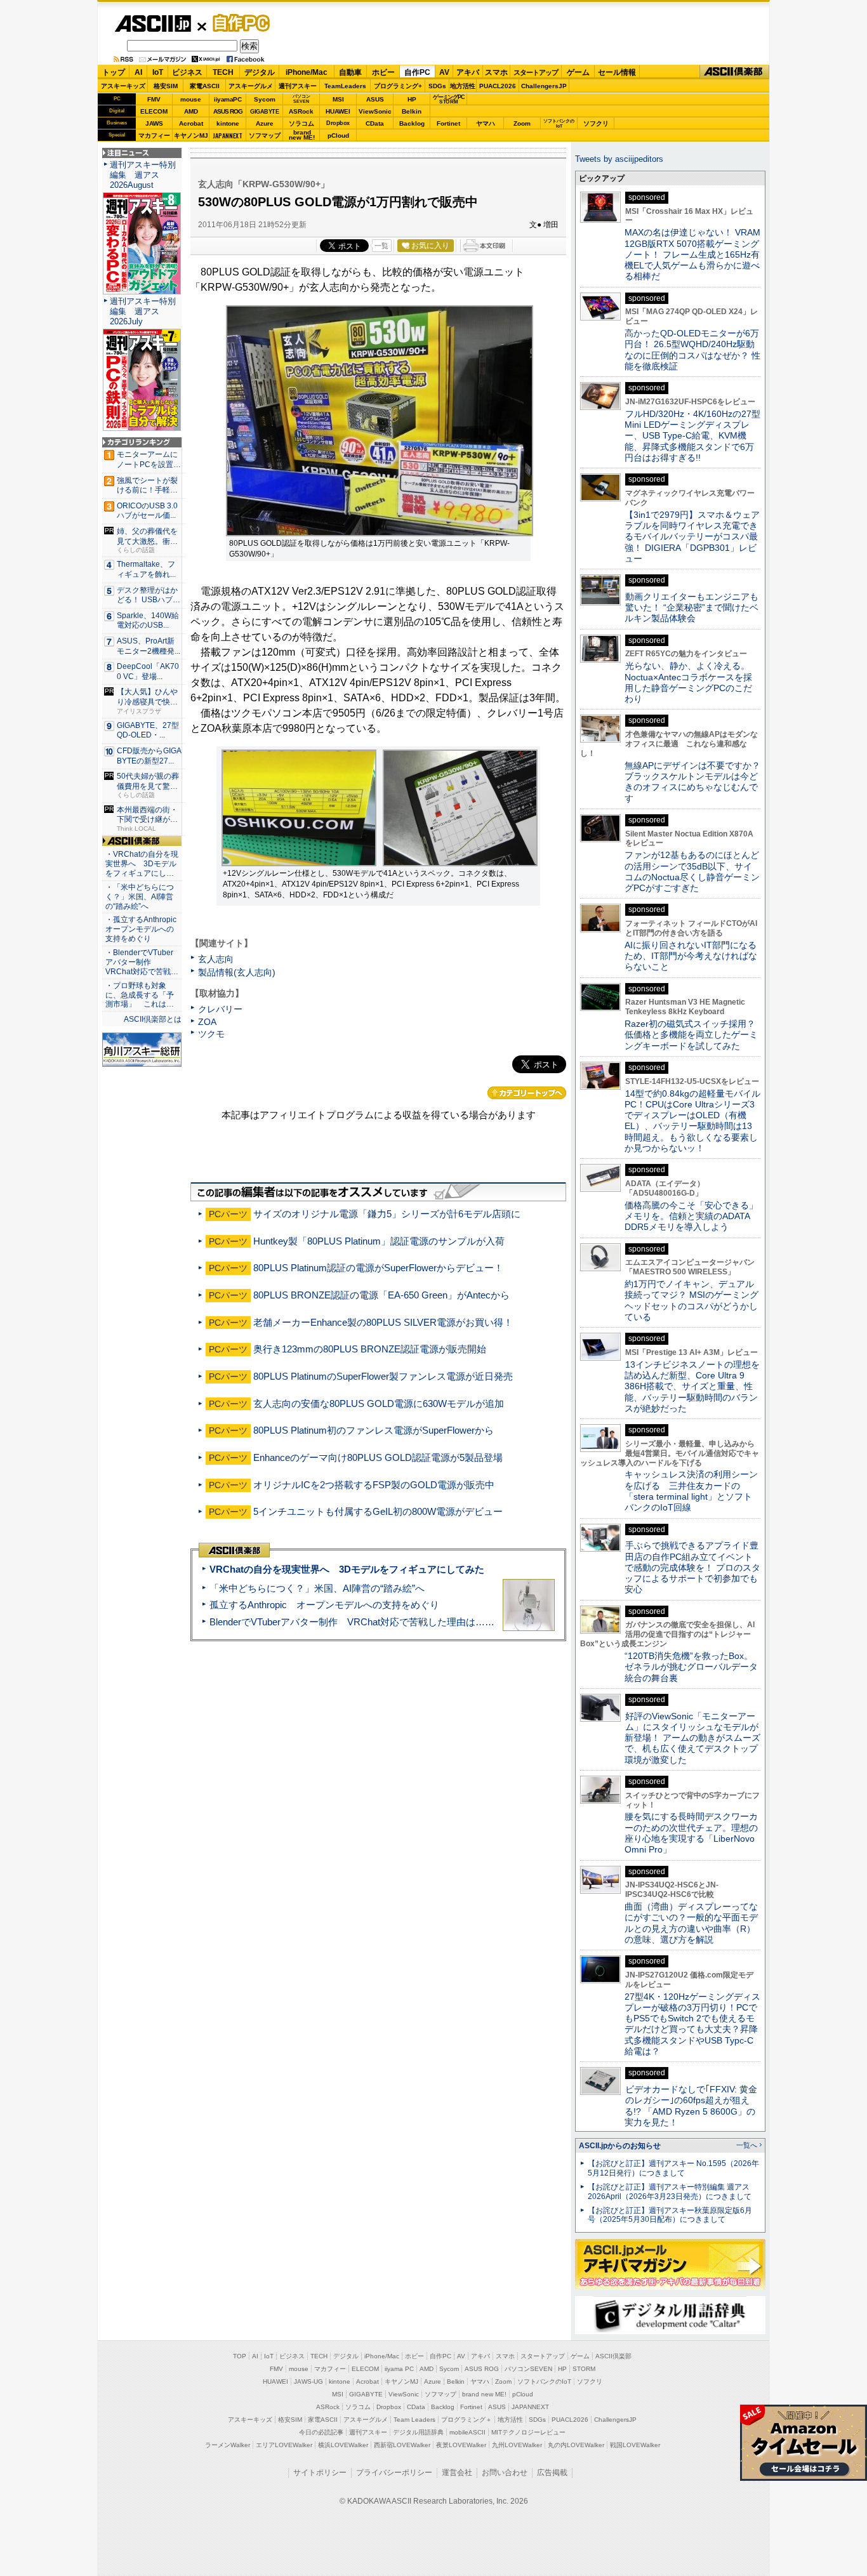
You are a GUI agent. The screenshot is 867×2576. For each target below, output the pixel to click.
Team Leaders (414, 2420)
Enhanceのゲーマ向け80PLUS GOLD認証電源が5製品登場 (378, 1457)
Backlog (412, 123)
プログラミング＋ (467, 2420)
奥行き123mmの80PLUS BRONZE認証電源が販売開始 (370, 1349)
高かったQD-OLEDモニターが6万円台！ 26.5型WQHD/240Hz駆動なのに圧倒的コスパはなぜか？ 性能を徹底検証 (692, 350)
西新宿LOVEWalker (402, 2445)
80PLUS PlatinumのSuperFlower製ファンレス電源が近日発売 (383, 1376)
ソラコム (301, 123)
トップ (114, 72)
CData (375, 123)
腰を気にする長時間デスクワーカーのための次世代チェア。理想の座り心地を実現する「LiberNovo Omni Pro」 (691, 1833)
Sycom (265, 99)
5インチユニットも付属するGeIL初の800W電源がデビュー (378, 1511)
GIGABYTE (264, 112)
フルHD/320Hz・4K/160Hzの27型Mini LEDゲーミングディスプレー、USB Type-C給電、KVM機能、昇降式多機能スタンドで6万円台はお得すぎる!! (692, 436)
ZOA (207, 1022)
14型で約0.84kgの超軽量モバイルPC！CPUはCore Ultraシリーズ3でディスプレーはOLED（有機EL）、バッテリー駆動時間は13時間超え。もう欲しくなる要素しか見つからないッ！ (692, 1121)
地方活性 (463, 86)
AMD (191, 111)
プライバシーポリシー (394, 2473)
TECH (223, 72)
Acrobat (191, 123)
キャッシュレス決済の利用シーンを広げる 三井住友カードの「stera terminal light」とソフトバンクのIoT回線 (691, 1491)
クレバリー (220, 1009)
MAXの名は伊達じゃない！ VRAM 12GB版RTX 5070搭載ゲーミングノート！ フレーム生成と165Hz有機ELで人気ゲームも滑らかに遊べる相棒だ (692, 254)
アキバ (468, 72)
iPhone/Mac (307, 72)
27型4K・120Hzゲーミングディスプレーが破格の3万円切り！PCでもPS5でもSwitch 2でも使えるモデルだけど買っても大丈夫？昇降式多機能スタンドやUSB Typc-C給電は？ (692, 2024)
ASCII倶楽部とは (153, 1019)
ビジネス (187, 72)
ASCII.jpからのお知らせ (620, 2146)
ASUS (375, 99)
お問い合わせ (505, 2473)
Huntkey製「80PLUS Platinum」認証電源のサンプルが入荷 (379, 1241)
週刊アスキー (298, 86)
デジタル (260, 72)
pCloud (338, 135)
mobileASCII (467, 2432)
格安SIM (166, 86)
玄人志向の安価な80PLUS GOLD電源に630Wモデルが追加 (379, 1404)
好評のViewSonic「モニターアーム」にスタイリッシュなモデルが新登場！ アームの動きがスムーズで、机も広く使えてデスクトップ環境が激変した (692, 1738)
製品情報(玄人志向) (237, 972)
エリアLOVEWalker (284, 2445)
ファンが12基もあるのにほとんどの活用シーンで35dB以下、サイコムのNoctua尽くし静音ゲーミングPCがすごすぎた (692, 871)
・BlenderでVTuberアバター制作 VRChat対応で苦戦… (142, 962)
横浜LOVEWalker (343, 2445)
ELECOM (154, 111)
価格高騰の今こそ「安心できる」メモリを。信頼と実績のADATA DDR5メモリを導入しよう (691, 1216)
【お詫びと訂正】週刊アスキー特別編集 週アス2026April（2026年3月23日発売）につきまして (670, 2192)
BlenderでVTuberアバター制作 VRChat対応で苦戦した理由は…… (352, 1622)
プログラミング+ (398, 86)
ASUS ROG (228, 111)
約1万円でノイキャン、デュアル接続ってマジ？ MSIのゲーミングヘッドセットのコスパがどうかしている (692, 1300)
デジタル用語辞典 (418, 2432)
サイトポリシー (320, 2473)
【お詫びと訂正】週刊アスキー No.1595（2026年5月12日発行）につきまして (673, 2168)
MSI (338, 99)
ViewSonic (375, 111)
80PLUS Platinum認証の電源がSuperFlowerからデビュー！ (378, 1268)
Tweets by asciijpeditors (619, 159)
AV (444, 72)
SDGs (437, 86)
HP (412, 99)
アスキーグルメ (251, 86)
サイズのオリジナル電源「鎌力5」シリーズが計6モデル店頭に (387, 1214)
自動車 (350, 72)
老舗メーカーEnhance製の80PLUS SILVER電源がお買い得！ (383, 1322)
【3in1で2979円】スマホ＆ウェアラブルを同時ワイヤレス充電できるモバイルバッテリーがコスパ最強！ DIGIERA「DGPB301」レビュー (692, 537)
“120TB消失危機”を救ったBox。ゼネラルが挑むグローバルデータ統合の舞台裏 (691, 1667)
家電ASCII (205, 86)
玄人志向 (216, 959)
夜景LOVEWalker (461, 2445)
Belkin (412, 111)
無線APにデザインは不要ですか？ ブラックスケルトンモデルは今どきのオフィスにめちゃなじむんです (697, 782)
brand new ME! (484, 2394)
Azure (265, 123)
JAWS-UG (308, 2381)
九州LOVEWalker (517, 2445)
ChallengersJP (544, 86)
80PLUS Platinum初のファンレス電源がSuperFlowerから (374, 1430)
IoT (158, 72)
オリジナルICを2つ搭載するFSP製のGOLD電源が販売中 (374, 1485)
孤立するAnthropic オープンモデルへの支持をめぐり (324, 1605)
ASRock (301, 111)
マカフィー (154, 135)
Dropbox (338, 123)
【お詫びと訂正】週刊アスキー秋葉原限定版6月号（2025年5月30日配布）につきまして (670, 2215)
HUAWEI (338, 111)
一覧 (381, 246)
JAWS (154, 123)
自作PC (237, 23)
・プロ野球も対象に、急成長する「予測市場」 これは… (140, 995)
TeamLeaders (345, 86)
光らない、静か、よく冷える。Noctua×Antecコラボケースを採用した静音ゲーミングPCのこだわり (688, 682)
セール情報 (617, 72)
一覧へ (747, 2145)
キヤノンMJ (191, 135)
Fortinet (448, 123)
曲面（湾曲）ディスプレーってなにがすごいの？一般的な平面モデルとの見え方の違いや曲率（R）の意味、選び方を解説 (691, 1923)
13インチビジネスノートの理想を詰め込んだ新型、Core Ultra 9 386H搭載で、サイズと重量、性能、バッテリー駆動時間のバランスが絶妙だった (692, 1386)
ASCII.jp (153, 23)
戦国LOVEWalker (635, 2445)
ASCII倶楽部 (734, 72)
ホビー (383, 72)
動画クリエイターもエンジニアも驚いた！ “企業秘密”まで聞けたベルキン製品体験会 (692, 608)
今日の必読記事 (321, 2432)
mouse (191, 99)
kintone (228, 123)
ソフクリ (596, 123)
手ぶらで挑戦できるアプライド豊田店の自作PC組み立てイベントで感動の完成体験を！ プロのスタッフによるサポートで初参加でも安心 (692, 1567)
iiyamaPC (228, 99)
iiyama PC (399, 2369)
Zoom (522, 123)
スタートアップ (536, 72)
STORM (584, 2369)
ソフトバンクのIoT (559, 123)
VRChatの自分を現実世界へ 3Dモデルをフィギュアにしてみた (347, 1569)
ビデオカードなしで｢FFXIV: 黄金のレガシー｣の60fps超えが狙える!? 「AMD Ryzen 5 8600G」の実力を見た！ (691, 2106)
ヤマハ (486, 123)
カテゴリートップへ (527, 1093)
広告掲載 (552, 2473)
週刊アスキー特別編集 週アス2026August (143, 175)
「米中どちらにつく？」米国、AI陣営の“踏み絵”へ (317, 1588)
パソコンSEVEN (301, 99)
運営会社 (457, 2473)
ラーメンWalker (228, 2445)
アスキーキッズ (123, 86)
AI (138, 72)
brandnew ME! (302, 135)
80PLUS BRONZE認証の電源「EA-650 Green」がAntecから (381, 1295)
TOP (240, 2356)
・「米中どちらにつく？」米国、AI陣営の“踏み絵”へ (140, 897)
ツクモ (211, 1034)
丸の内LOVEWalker (576, 2445)
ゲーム (578, 72)
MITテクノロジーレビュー (528, 2432)
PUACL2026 (498, 86)
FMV (154, 99)
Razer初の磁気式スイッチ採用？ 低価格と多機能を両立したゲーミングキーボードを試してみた (694, 1035)
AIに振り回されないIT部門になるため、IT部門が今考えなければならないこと (691, 956)
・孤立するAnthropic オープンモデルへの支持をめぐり (142, 929)
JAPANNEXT (228, 135)
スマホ (496, 72)
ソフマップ (265, 135)
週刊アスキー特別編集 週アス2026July (143, 311)
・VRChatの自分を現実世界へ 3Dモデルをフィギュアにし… (142, 864)
